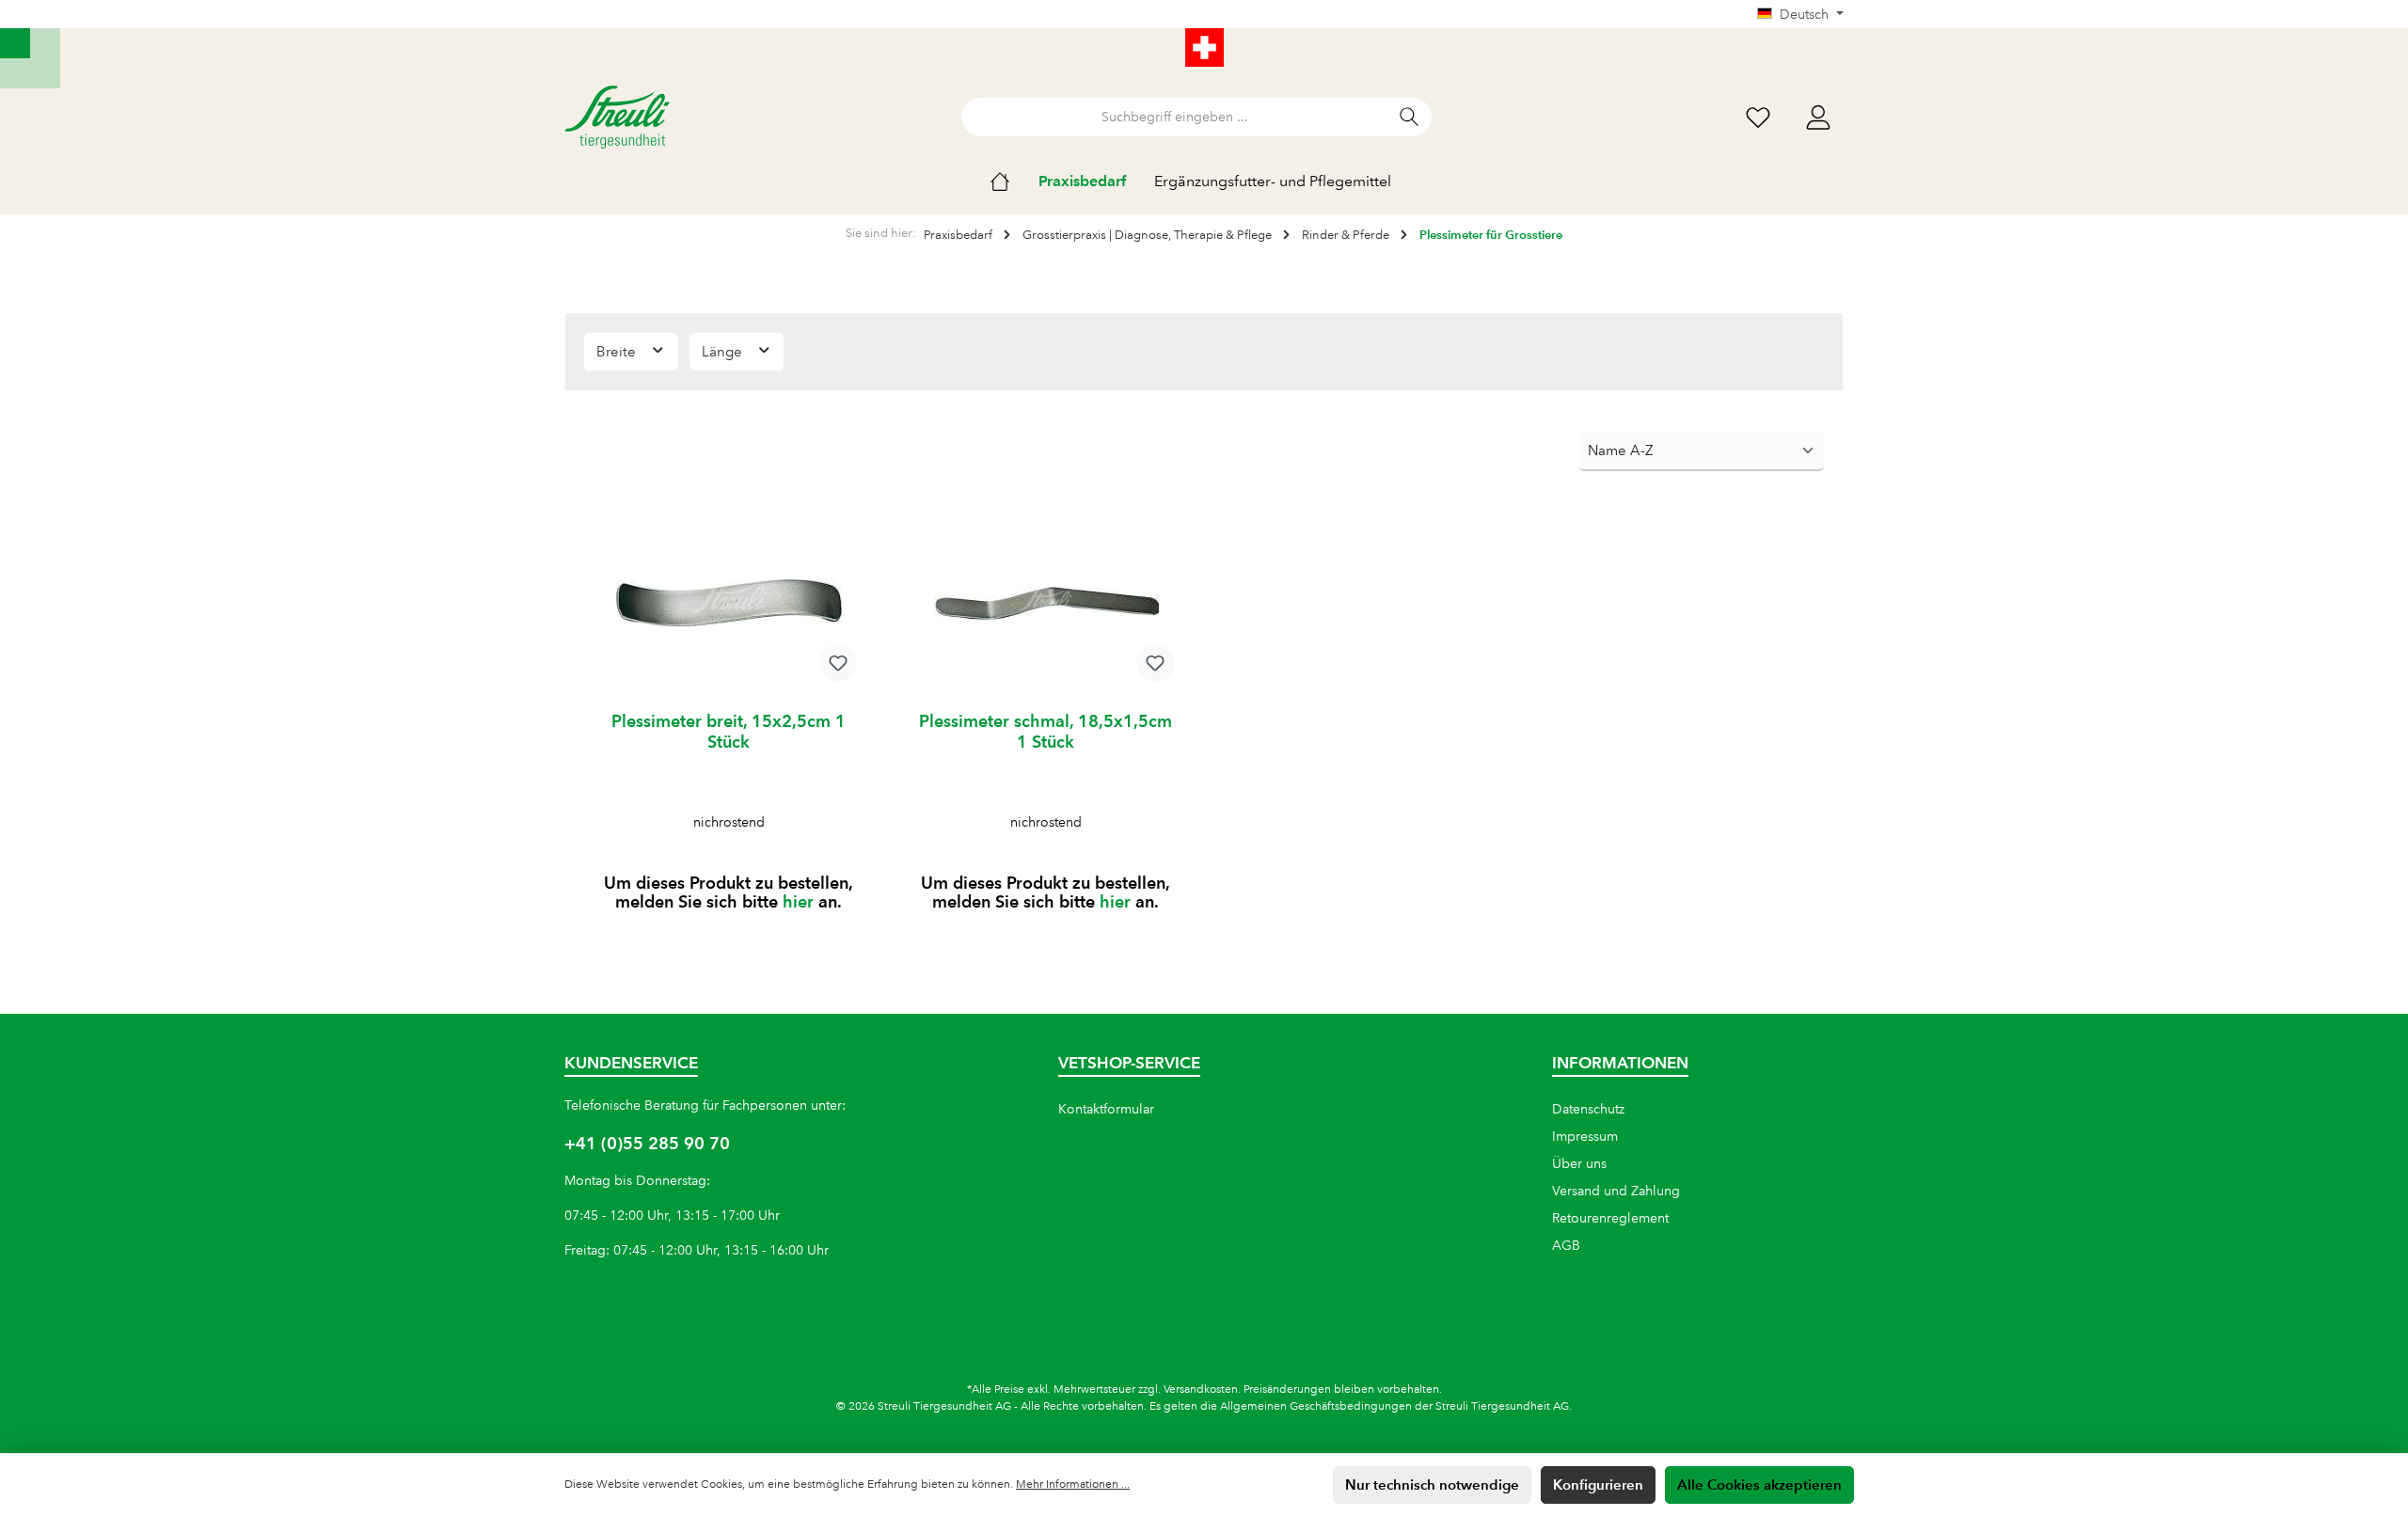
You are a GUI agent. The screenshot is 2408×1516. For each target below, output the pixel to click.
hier (798, 901)
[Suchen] (1410, 117)
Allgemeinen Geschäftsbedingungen (1316, 1406)
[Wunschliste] (1758, 117)
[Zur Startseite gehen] (617, 117)
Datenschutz (1588, 1109)
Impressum (1585, 1136)
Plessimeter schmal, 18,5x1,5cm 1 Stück (1046, 731)
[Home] (1014, 182)
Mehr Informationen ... (1073, 1484)
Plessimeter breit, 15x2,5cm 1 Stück (729, 731)
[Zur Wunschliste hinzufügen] (838, 663)
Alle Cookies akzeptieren (1759, 1484)
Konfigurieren (1598, 1484)
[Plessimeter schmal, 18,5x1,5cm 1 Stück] (1046, 603)
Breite (618, 352)
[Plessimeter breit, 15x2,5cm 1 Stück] (729, 603)
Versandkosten (1201, 1390)
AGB (1566, 1245)
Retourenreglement (1610, 1218)
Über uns (1579, 1163)
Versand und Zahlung (1616, 1191)
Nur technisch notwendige (1432, 1484)
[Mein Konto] (1818, 117)
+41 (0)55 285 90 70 (647, 1143)
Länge (724, 352)
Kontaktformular (1106, 1109)
